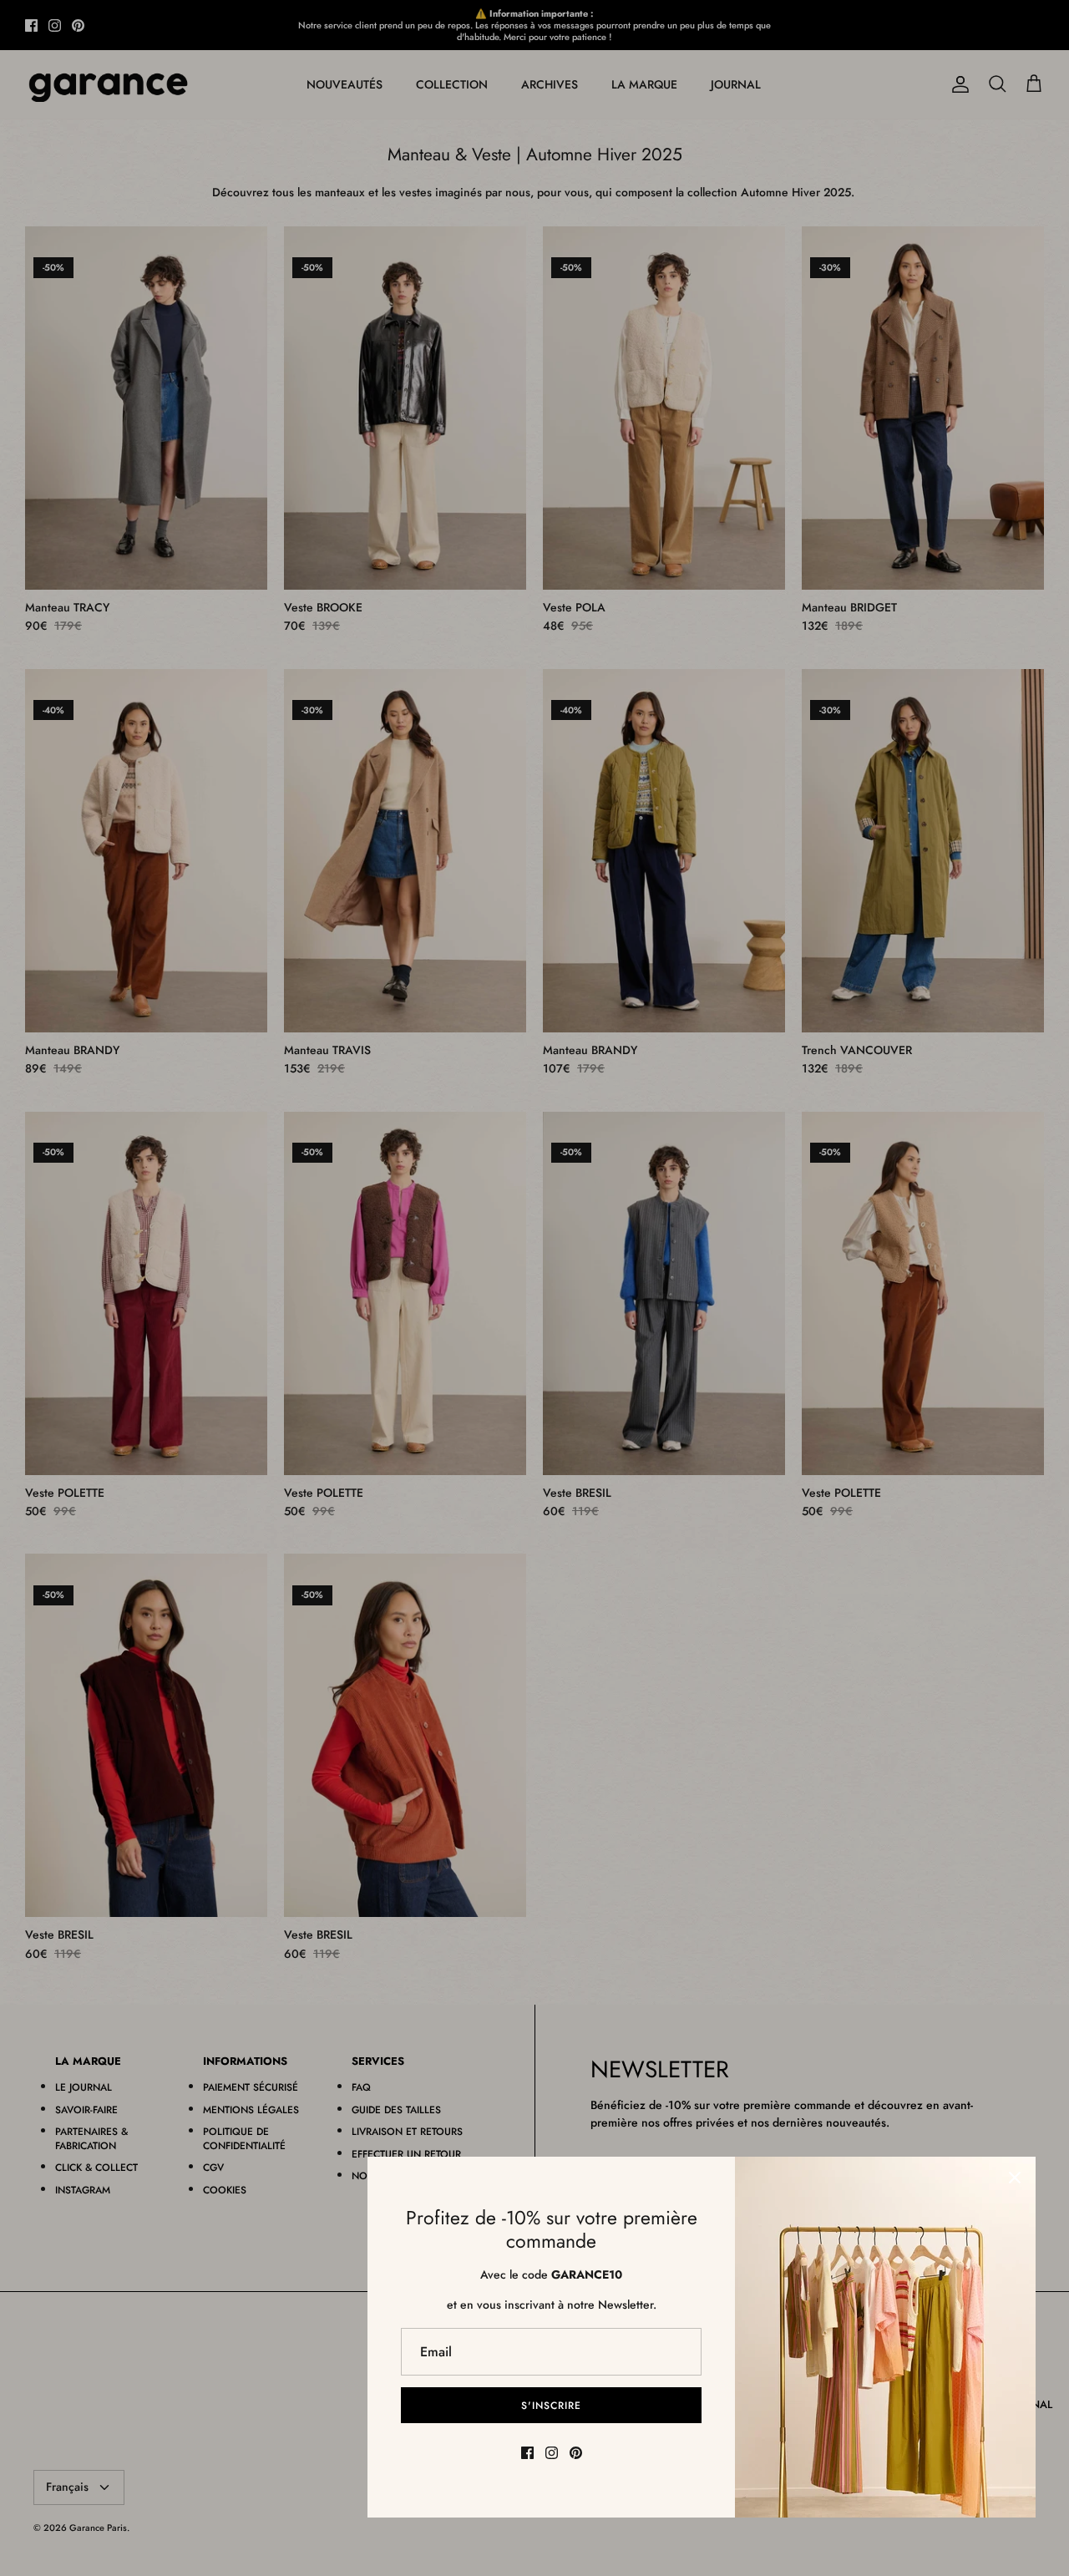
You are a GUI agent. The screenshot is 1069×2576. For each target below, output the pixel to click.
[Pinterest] (576, 2453)
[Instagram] (552, 2453)
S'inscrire (551, 2406)
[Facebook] (527, 2453)
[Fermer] (1015, 2178)
